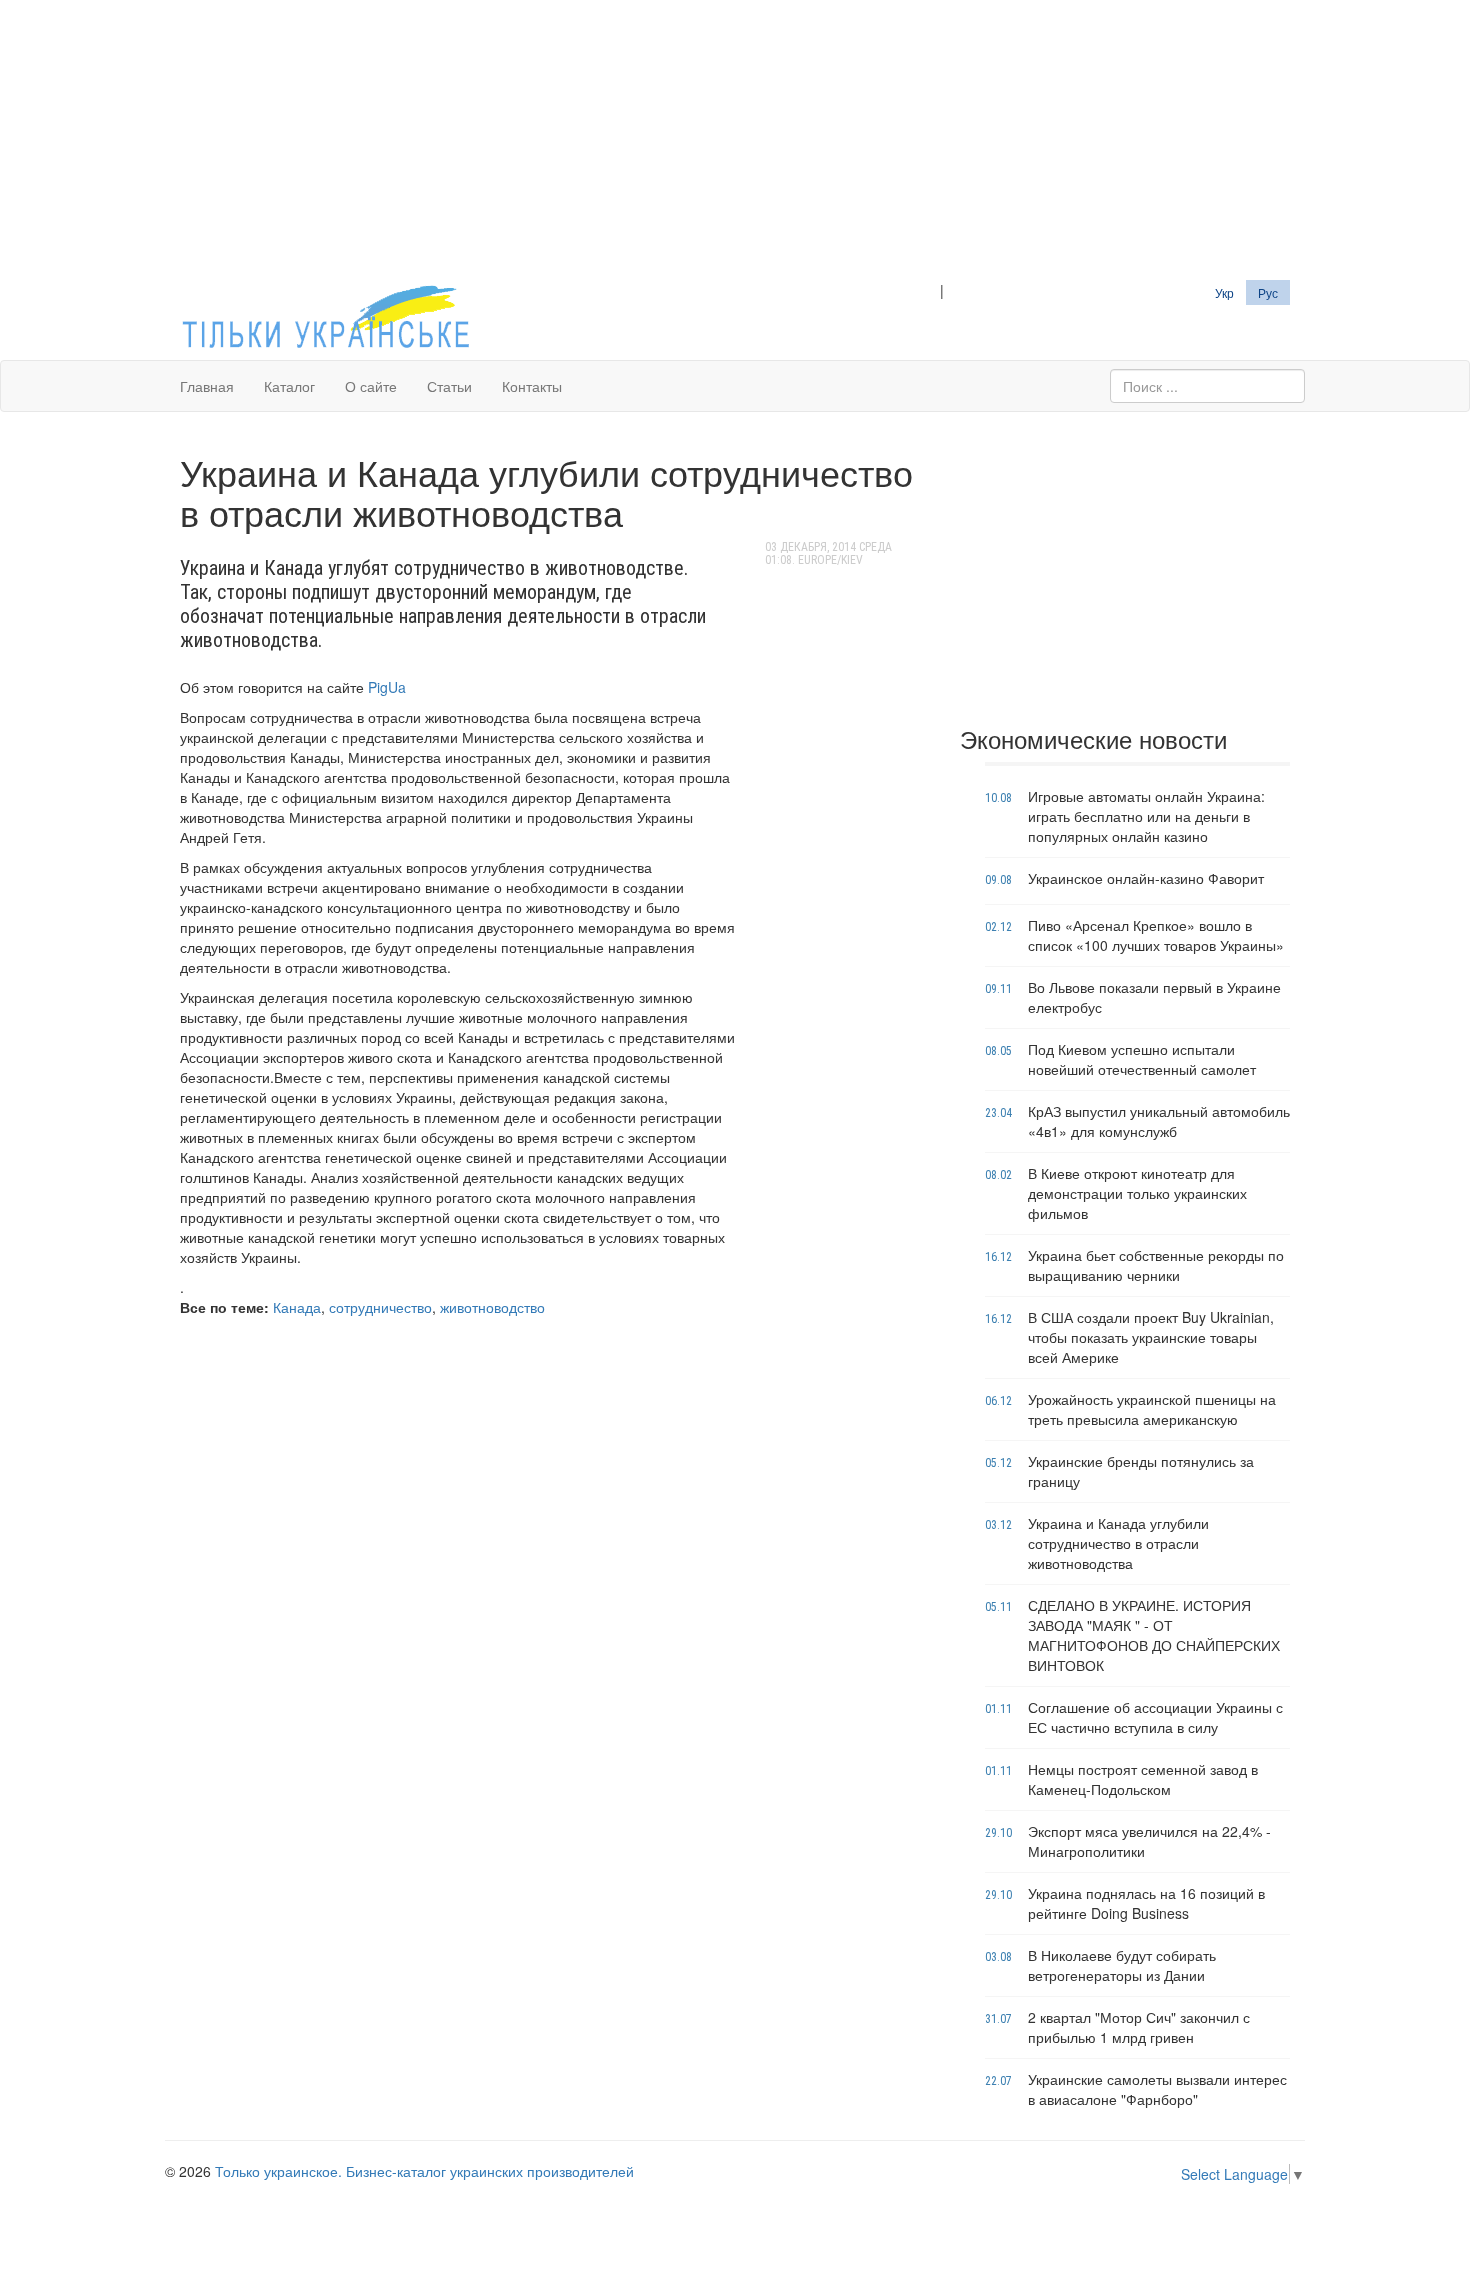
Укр (1224, 292)
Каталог (289, 386)
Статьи (449, 386)
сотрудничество (380, 1307)
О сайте (371, 386)
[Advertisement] (735, 140)
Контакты (532, 386)
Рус (1268, 292)
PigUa (387, 687)
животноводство (492, 1307)
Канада (297, 1307)
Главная (207, 386)
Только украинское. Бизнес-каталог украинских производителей (424, 2171)
